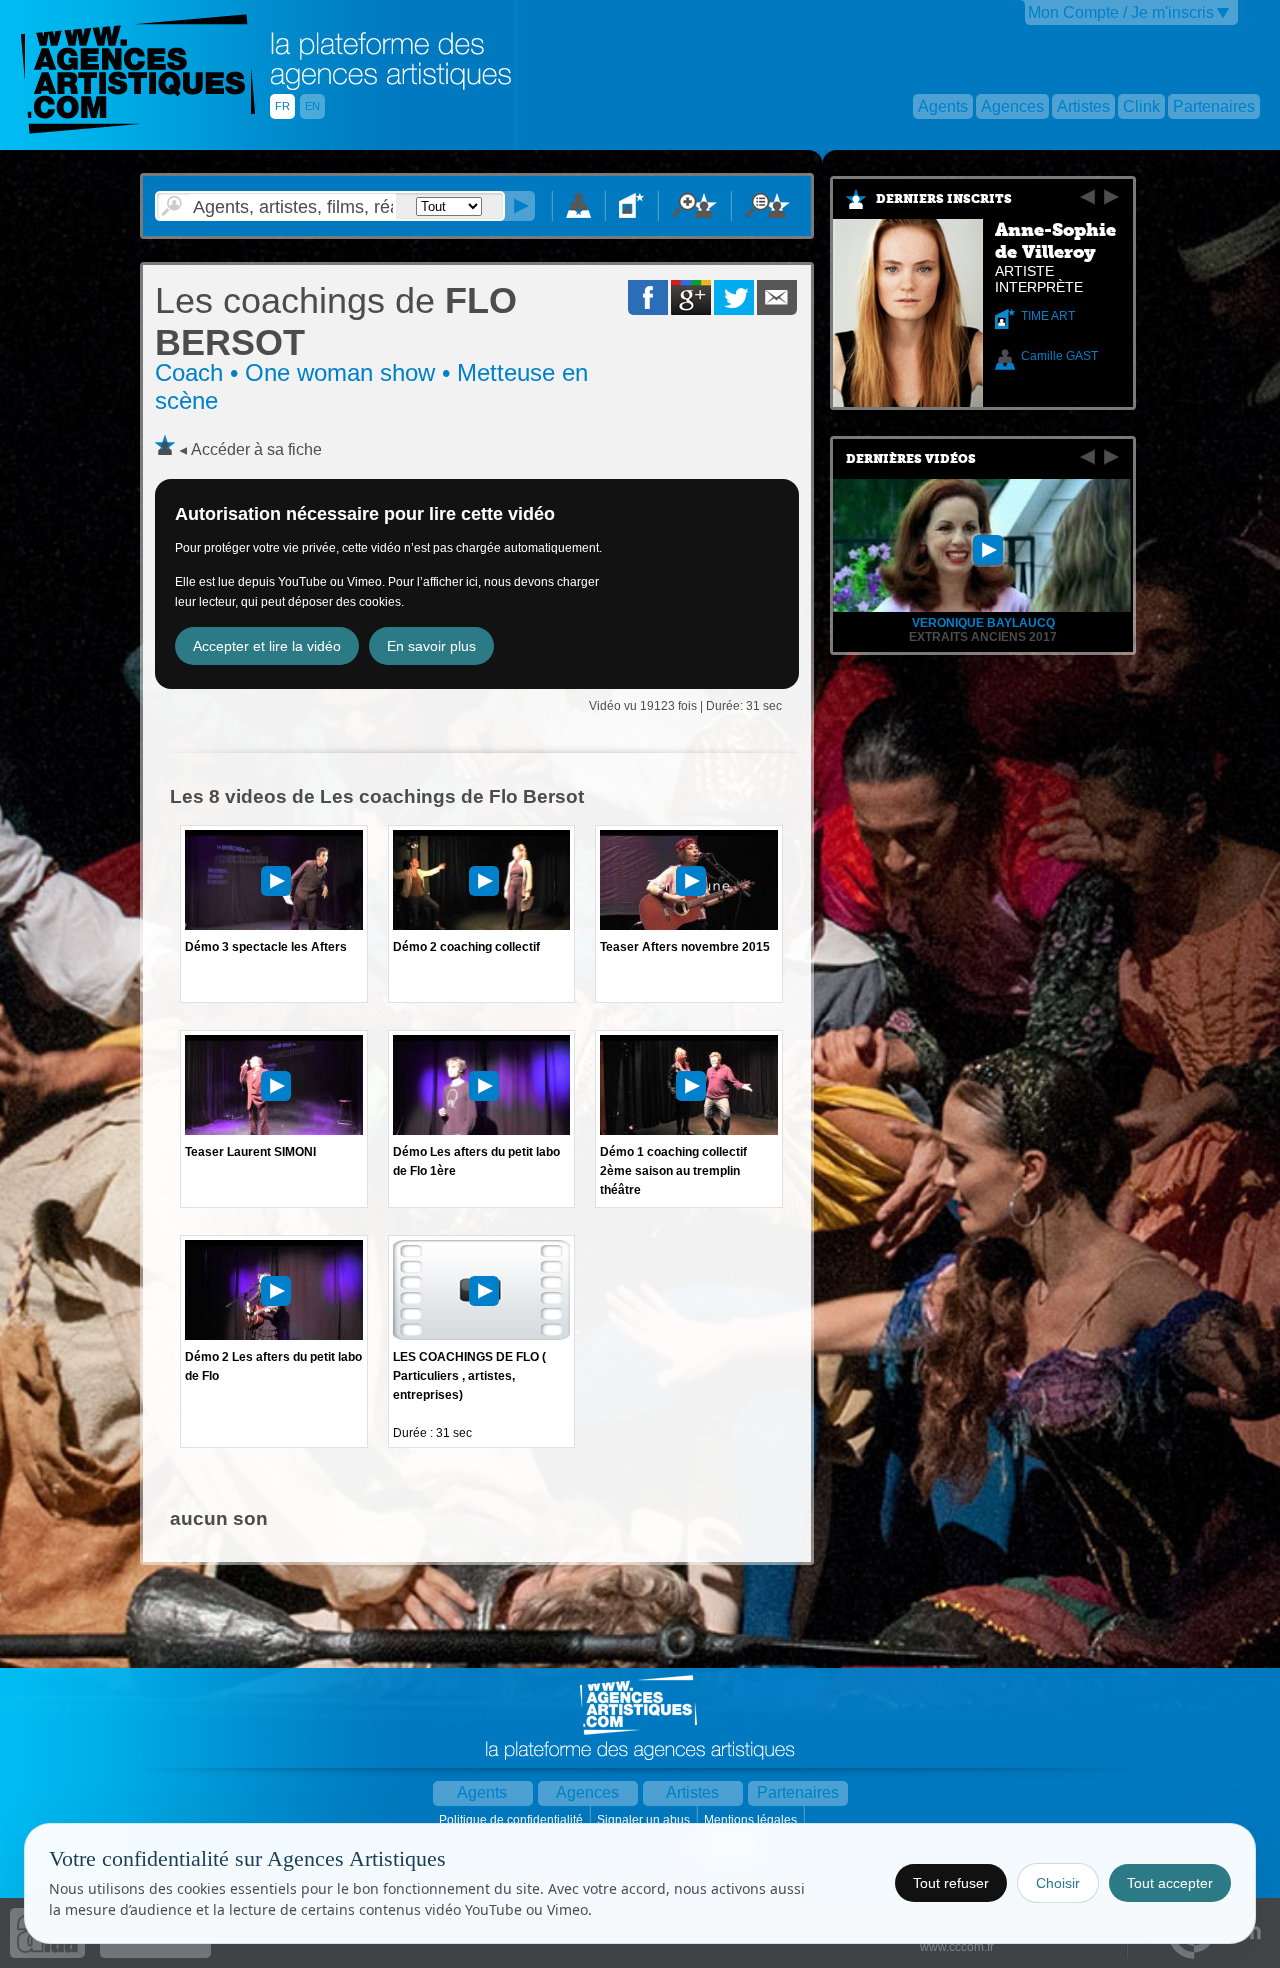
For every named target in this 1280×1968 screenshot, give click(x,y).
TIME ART (1048, 316)
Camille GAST (1059, 356)
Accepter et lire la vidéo (267, 646)
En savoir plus (431, 646)
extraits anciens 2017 (983, 637)
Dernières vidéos (911, 459)
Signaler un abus (645, 1820)
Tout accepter (1170, 1883)
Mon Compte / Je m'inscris (1121, 12)
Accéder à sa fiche (256, 449)
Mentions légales (752, 1820)
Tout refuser (951, 1883)
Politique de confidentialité (512, 1820)
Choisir (1058, 1883)
